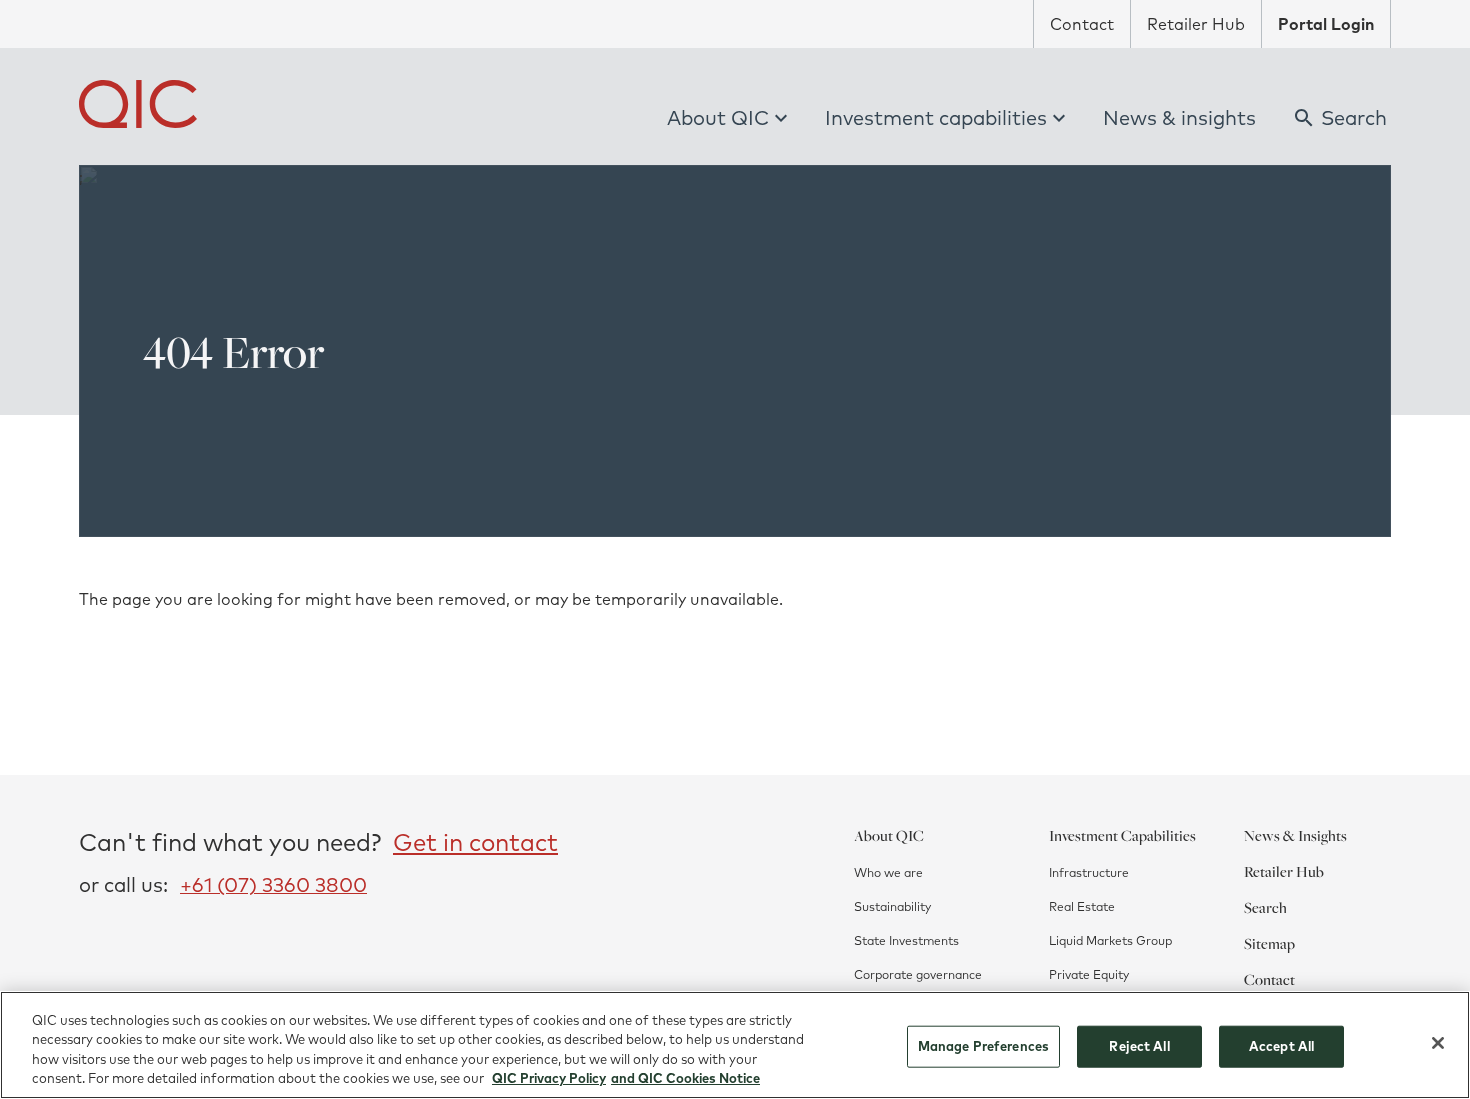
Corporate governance (918, 974)
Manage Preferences (983, 1046)
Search (1265, 907)
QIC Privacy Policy (549, 1078)
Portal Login (1326, 24)
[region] (735, 1045)
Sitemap (1269, 943)
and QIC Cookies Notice (685, 1078)
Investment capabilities (936, 117)
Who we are (888, 872)
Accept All (1281, 1046)
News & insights (1179, 117)
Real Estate (1082, 906)
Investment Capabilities (1122, 835)
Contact (1082, 24)
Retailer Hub (1196, 24)
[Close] (1438, 1043)
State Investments (906, 940)
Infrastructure (1089, 872)
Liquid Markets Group (1110, 940)
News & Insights (1295, 835)
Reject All (1139, 1046)
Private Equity (1089, 974)
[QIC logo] (138, 104)
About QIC (718, 117)
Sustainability (892, 906)
